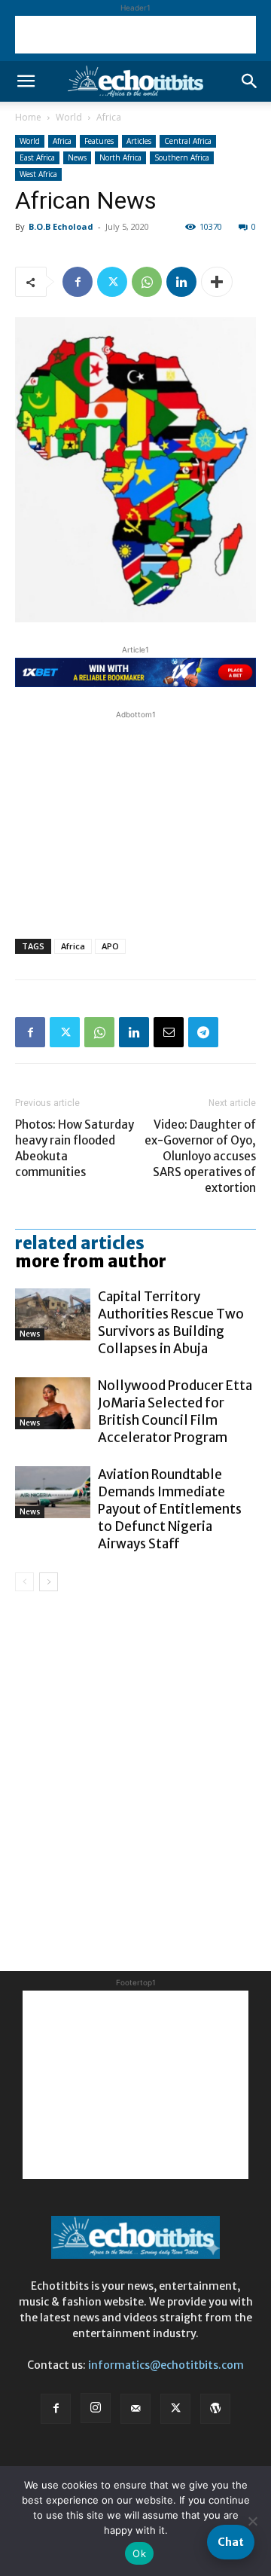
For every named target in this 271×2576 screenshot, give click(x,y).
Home (28, 117)
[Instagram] (96, 2408)
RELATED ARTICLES (80, 1243)
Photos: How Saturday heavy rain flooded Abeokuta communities (75, 1148)
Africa (109, 117)
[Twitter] (112, 282)
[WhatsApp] (147, 282)
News (77, 157)
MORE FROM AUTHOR (91, 1261)
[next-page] (49, 1582)
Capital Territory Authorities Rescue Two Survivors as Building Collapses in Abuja (171, 1323)
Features (99, 141)
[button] (26, 81)
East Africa (37, 157)
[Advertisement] (135, 35)
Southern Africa (182, 157)
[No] (252, 2521)
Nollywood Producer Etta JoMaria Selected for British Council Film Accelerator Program (175, 1412)
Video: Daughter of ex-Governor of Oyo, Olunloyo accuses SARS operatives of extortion (200, 1156)
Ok (139, 2553)
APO (110, 946)
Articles (139, 141)
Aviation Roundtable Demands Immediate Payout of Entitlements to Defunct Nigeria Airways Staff (170, 1509)
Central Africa (188, 141)
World (69, 117)
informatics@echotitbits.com (166, 2365)
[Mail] (135, 2409)
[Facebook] (78, 282)
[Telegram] (203, 1032)
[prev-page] (24, 1582)
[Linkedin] (181, 282)
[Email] (169, 1032)
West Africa (38, 174)
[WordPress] (215, 2409)
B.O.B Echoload (61, 226)
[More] (217, 282)
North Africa (120, 157)
